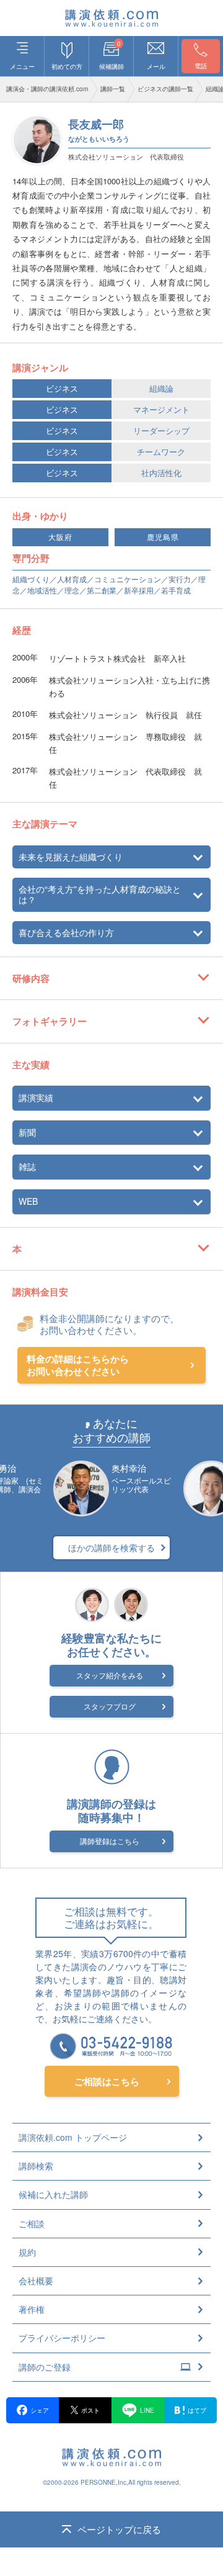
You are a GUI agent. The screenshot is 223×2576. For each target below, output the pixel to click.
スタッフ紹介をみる (110, 1675)
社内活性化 (161, 473)
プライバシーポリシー (62, 2338)
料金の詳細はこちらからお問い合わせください (78, 1365)
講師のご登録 (45, 2367)
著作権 (32, 2309)
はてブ (197, 2410)
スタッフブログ (110, 1706)
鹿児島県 (163, 537)
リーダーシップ (161, 430)
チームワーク (161, 452)
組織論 (161, 388)
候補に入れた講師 (53, 2194)
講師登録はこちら (110, 1841)
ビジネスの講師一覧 (165, 89)
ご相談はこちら (107, 2081)
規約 (27, 2252)
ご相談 (32, 2223)
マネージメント (161, 409)
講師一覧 (113, 89)
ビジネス (62, 388)
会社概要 (36, 2281)
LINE (147, 2410)
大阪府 (60, 537)
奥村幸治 (129, 1468)
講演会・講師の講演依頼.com (47, 89)
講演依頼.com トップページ (73, 2137)
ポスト (90, 2410)
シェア (40, 2410)
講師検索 (36, 2166)
